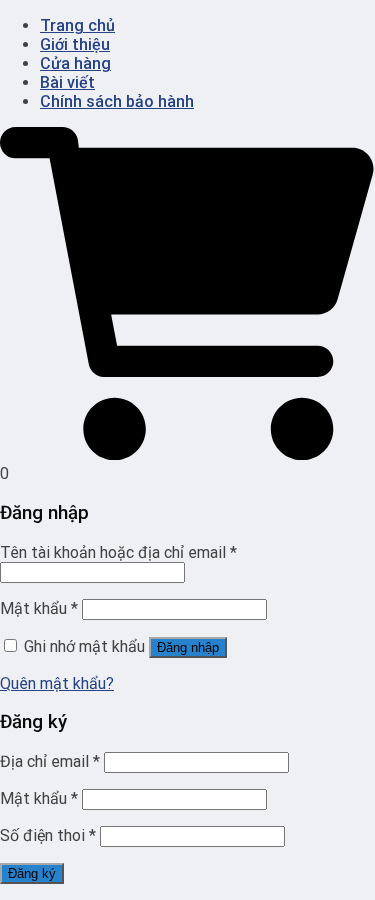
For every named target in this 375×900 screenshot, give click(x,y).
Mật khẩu (39, 608)
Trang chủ (77, 25)
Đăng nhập (188, 647)
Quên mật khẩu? (57, 683)
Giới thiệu (75, 44)
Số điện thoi (48, 835)
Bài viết (67, 82)
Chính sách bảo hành (117, 101)
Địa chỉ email (50, 761)
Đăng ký (32, 873)
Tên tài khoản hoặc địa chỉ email (118, 552)
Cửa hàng (75, 63)
